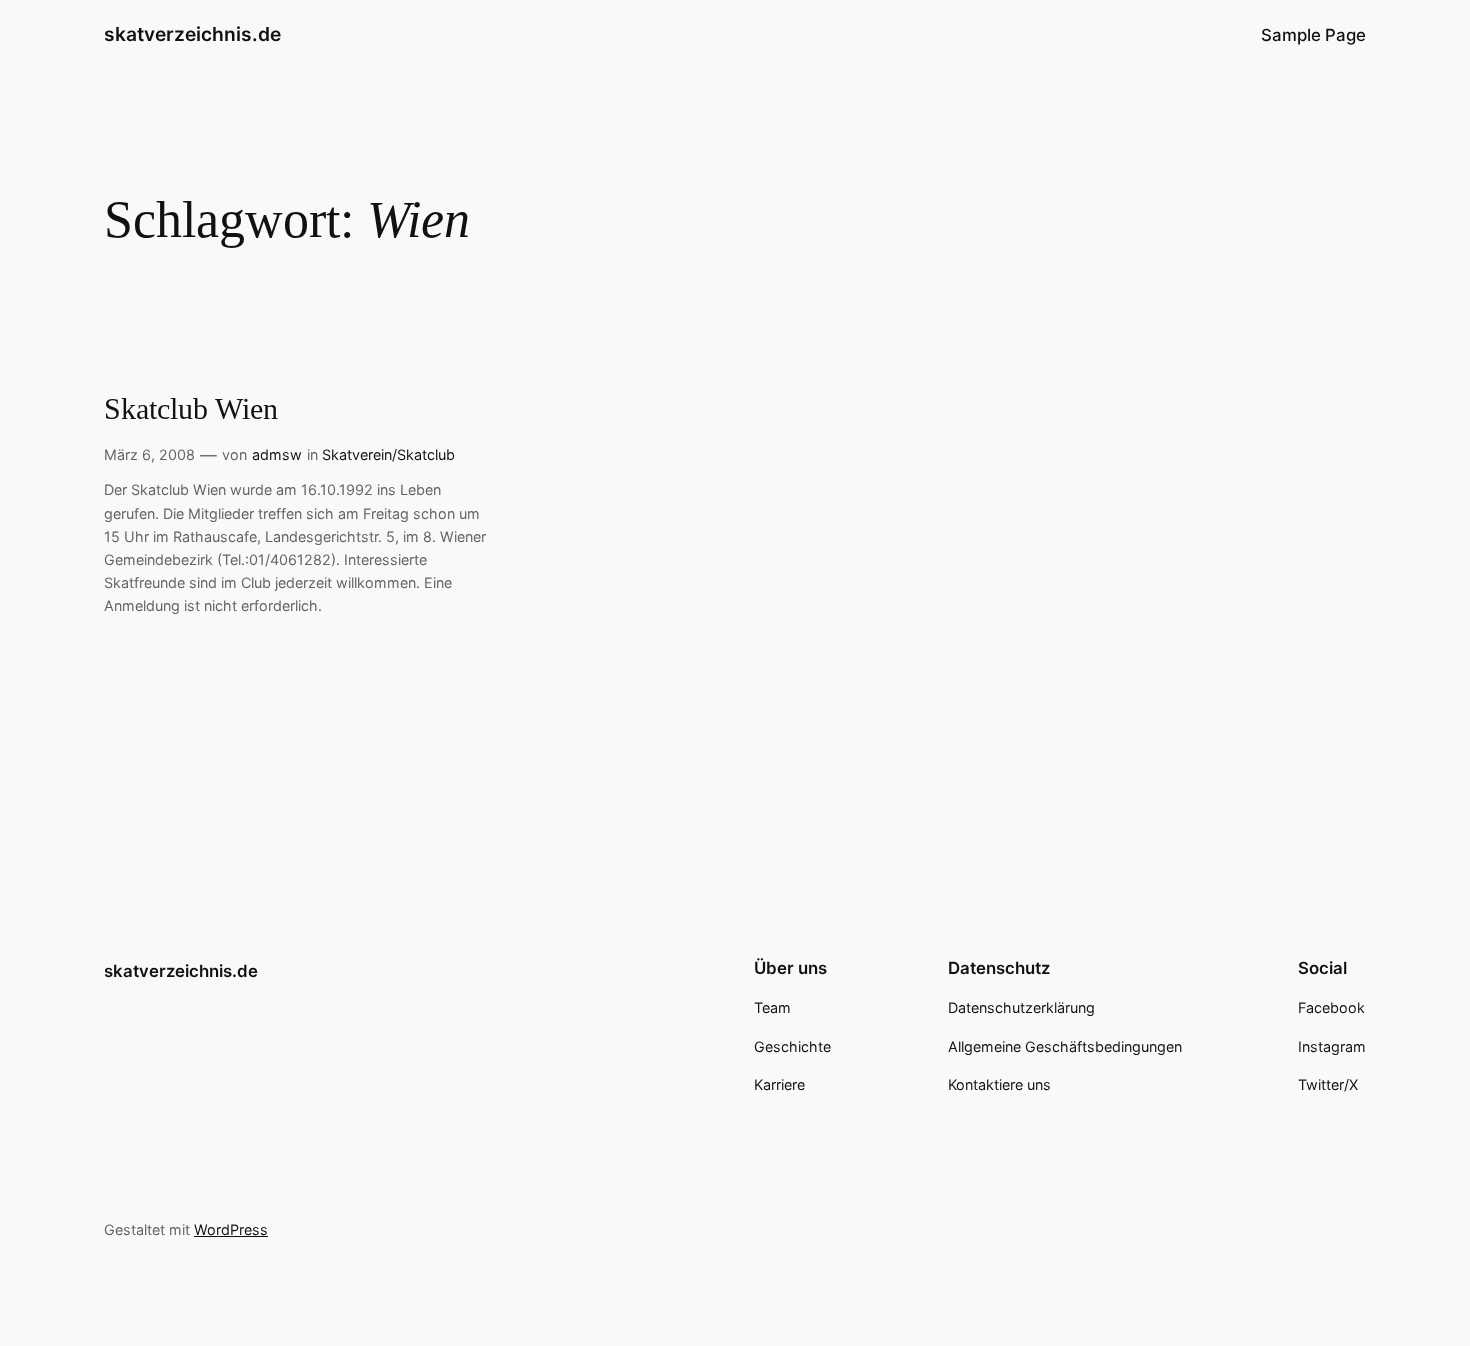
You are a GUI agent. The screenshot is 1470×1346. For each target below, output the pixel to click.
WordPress (231, 1229)
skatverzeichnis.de (192, 34)
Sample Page (1313, 35)
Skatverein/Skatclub (388, 454)
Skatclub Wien (191, 409)
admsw (277, 454)
